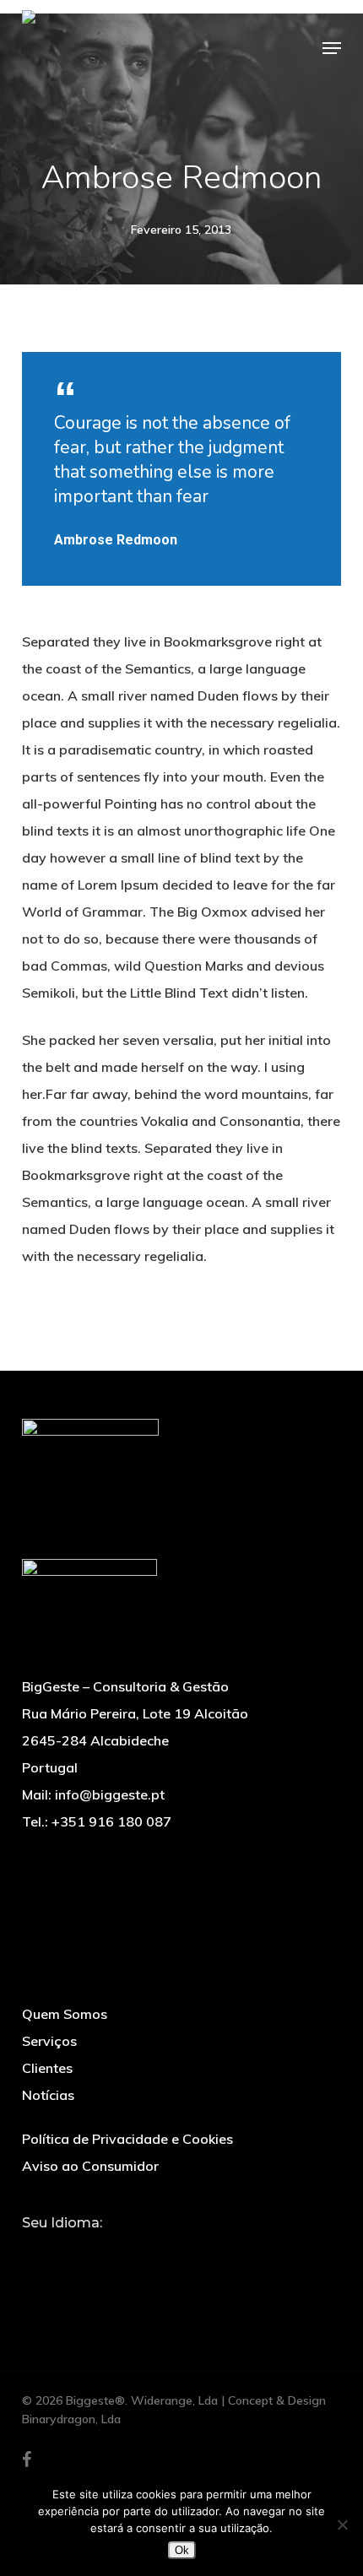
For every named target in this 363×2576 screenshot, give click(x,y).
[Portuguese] (32, 2258)
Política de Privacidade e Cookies (127, 2139)
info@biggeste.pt (110, 1794)
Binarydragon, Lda (71, 2419)
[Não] (342, 2525)
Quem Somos (65, 2014)
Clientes (47, 2068)
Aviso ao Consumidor (90, 2166)
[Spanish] (93, 2261)
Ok (182, 2550)
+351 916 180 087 (111, 1821)
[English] (52, 2261)
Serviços (49, 2041)
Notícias (48, 2095)
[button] (332, 48)
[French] (73, 2261)
